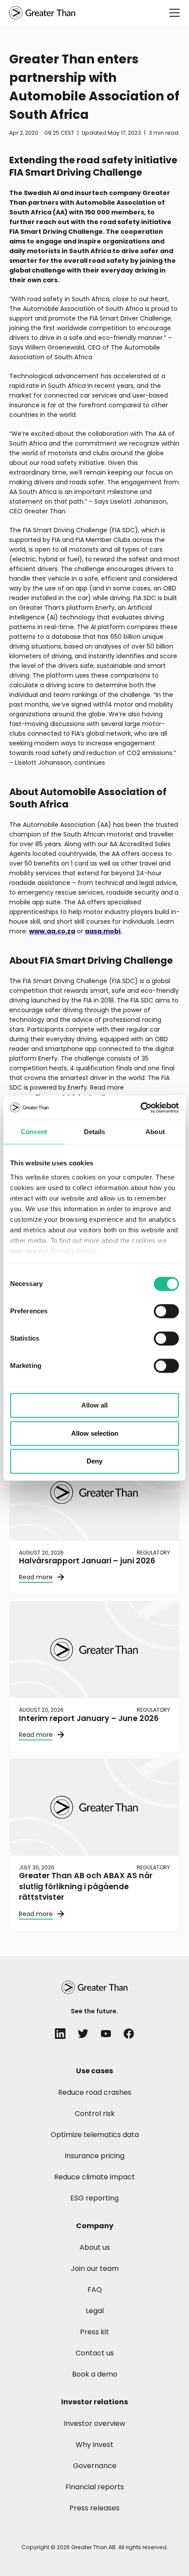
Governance (95, 2466)
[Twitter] (83, 2034)
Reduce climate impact (94, 2177)
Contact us (95, 2353)
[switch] (166, 1311)
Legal (95, 2311)
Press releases (94, 2508)
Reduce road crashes (95, 2092)
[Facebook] (129, 2034)
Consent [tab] (34, 1132)
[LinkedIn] (60, 2034)
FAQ (95, 2290)
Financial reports (95, 2487)
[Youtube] (106, 2034)
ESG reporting (94, 2198)
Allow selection (95, 1433)
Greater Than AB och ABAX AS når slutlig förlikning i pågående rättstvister (86, 1886)
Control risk (95, 2113)
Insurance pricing (94, 2156)
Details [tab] (95, 1132)
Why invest (94, 2445)
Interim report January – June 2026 (89, 1718)
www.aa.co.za (52, 931)
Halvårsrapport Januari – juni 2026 (87, 1561)
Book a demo (95, 2374)
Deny (94, 1461)
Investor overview (94, 2423)
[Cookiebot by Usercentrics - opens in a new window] (140, 1108)
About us (95, 2247)
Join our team (95, 2268)
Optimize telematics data (95, 2135)
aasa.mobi (103, 931)
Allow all (94, 1405)
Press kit (94, 2332)
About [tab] (155, 1132)
